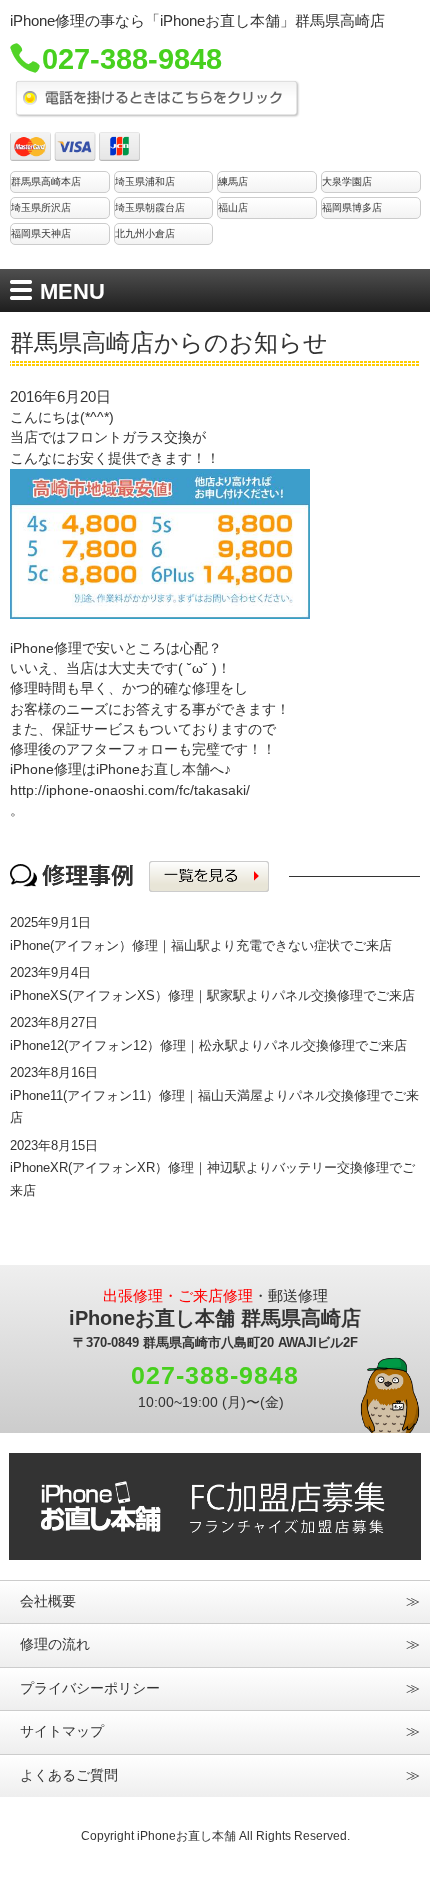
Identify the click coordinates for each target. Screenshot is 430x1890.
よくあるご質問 (69, 1775)
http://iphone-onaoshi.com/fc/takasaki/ (130, 790)
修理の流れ (55, 1644)
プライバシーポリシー (90, 1688)
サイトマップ (62, 1731)
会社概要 (48, 1601)
